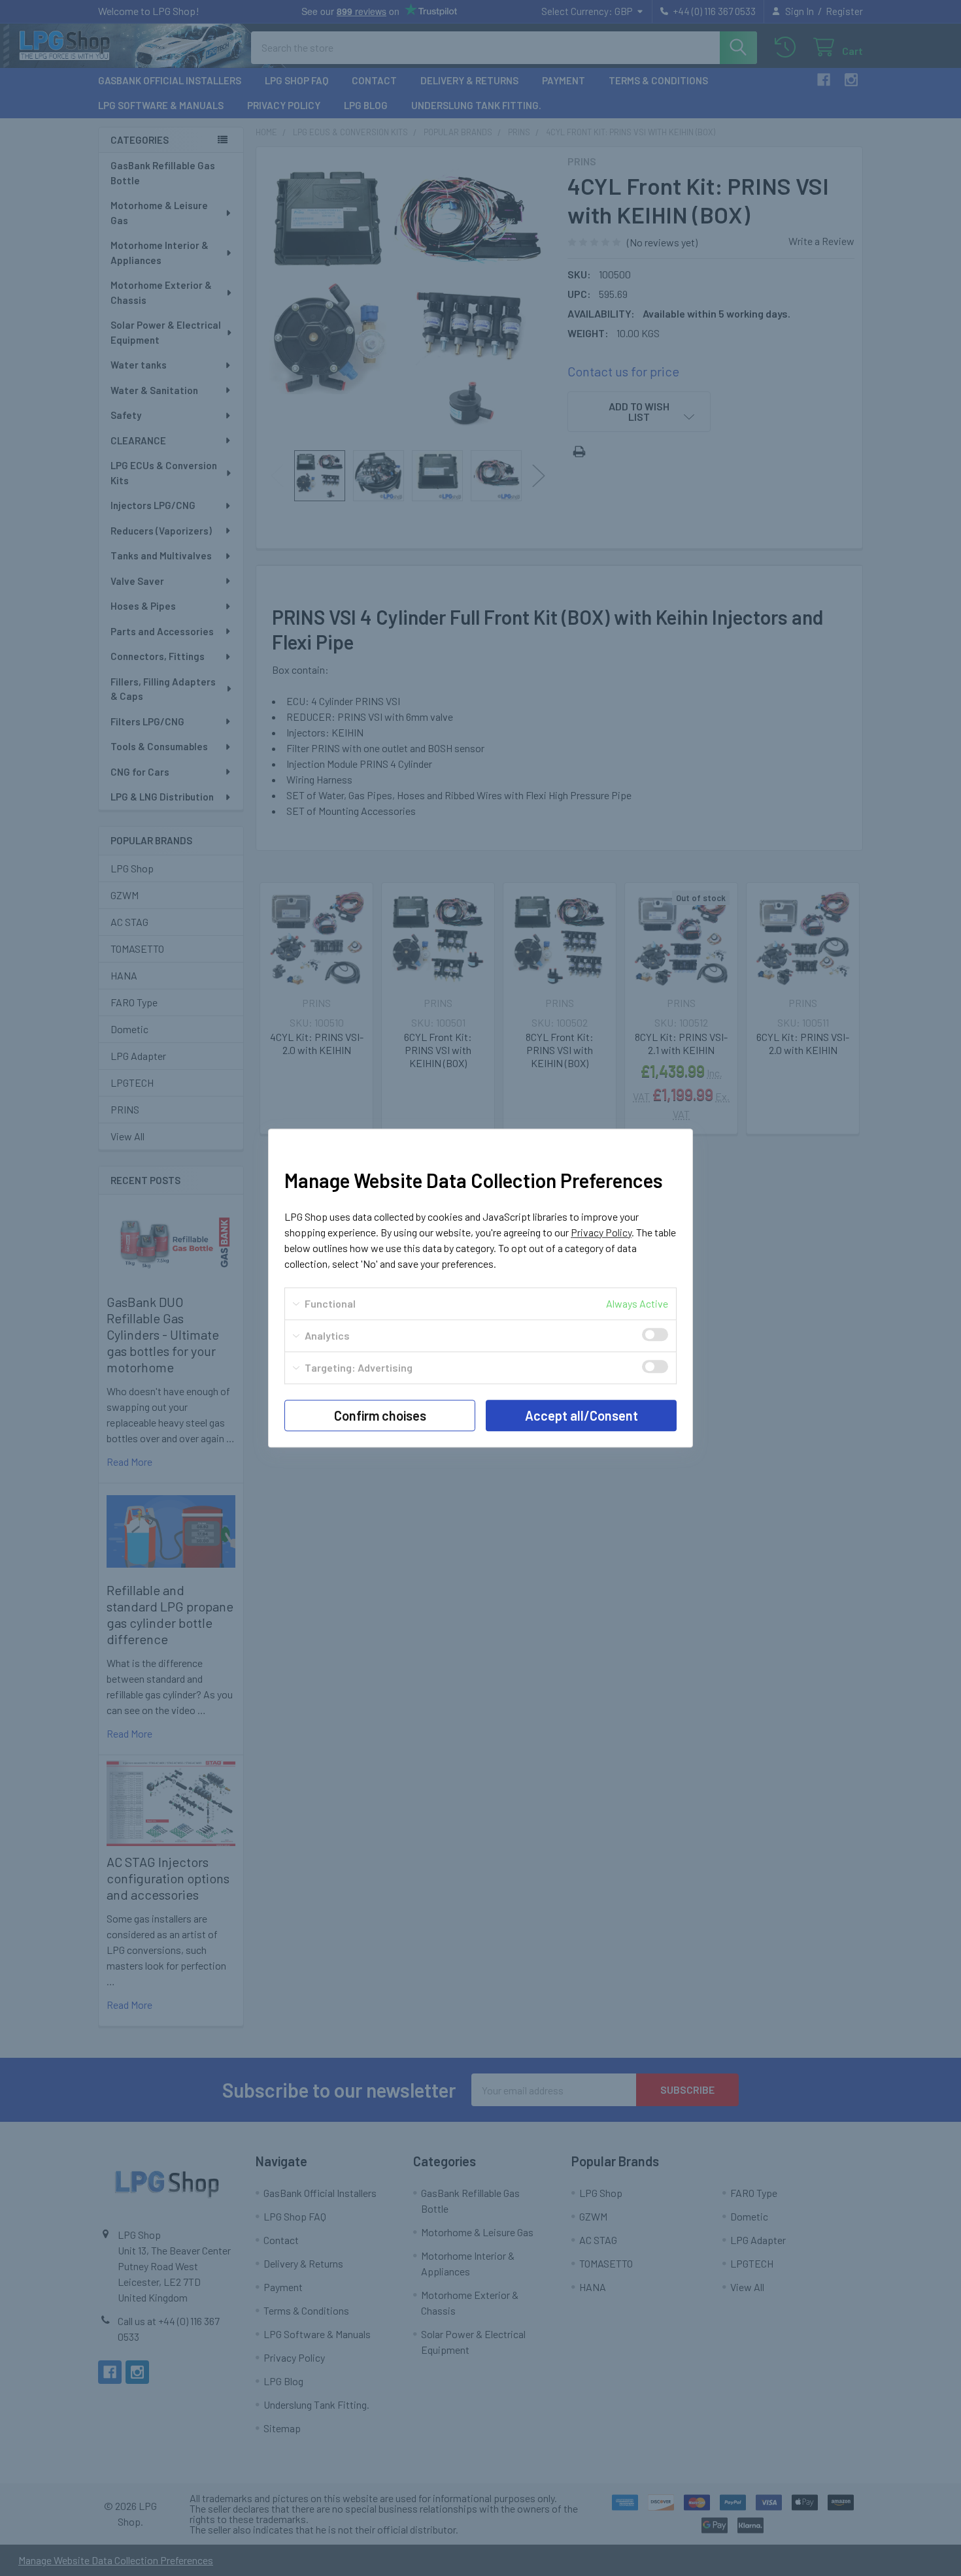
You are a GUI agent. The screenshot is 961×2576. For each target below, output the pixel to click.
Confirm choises (380, 1415)
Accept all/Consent (582, 1415)
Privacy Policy (601, 1232)
